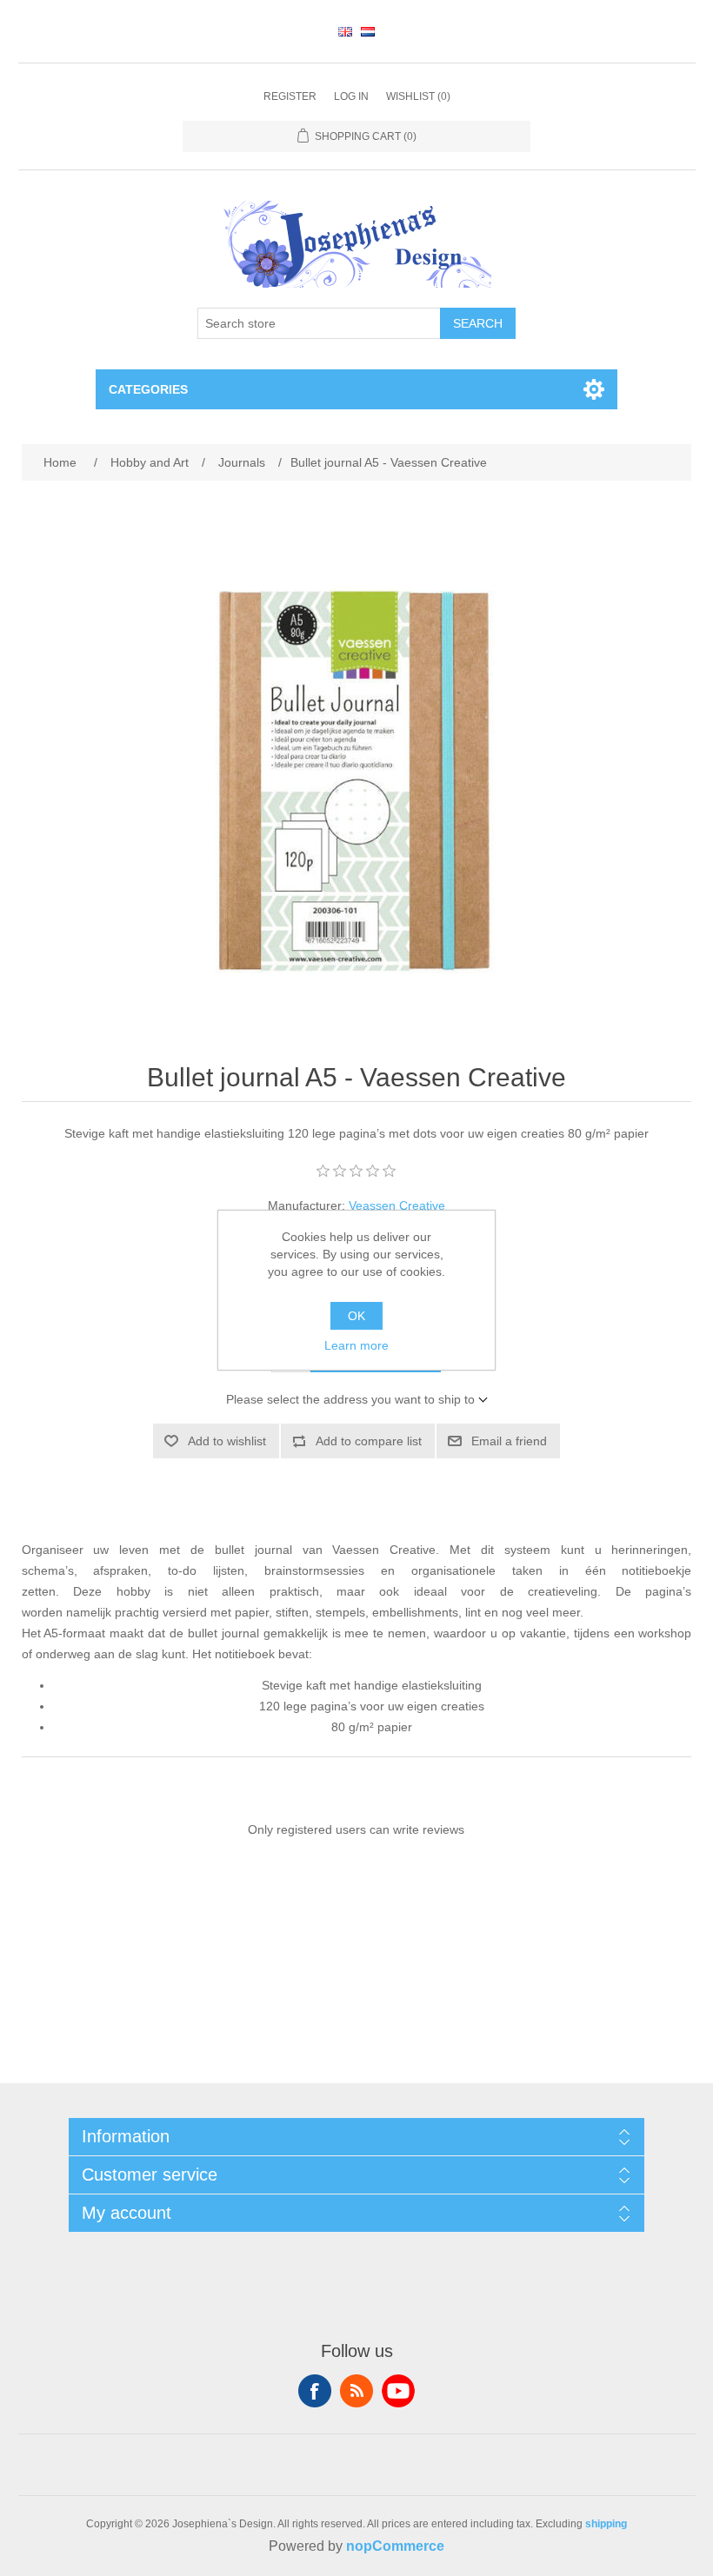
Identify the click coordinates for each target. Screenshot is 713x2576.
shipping (606, 2524)
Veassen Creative (397, 1205)
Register (290, 96)
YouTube (398, 2391)
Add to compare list (369, 1441)
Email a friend (509, 1441)
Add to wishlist (227, 1441)
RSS (356, 2391)
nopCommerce (395, 2546)
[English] (345, 31)
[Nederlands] (368, 31)
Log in (351, 96)
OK (356, 1316)
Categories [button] (148, 389)
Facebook (315, 2391)
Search (478, 323)
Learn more (356, 1345)
